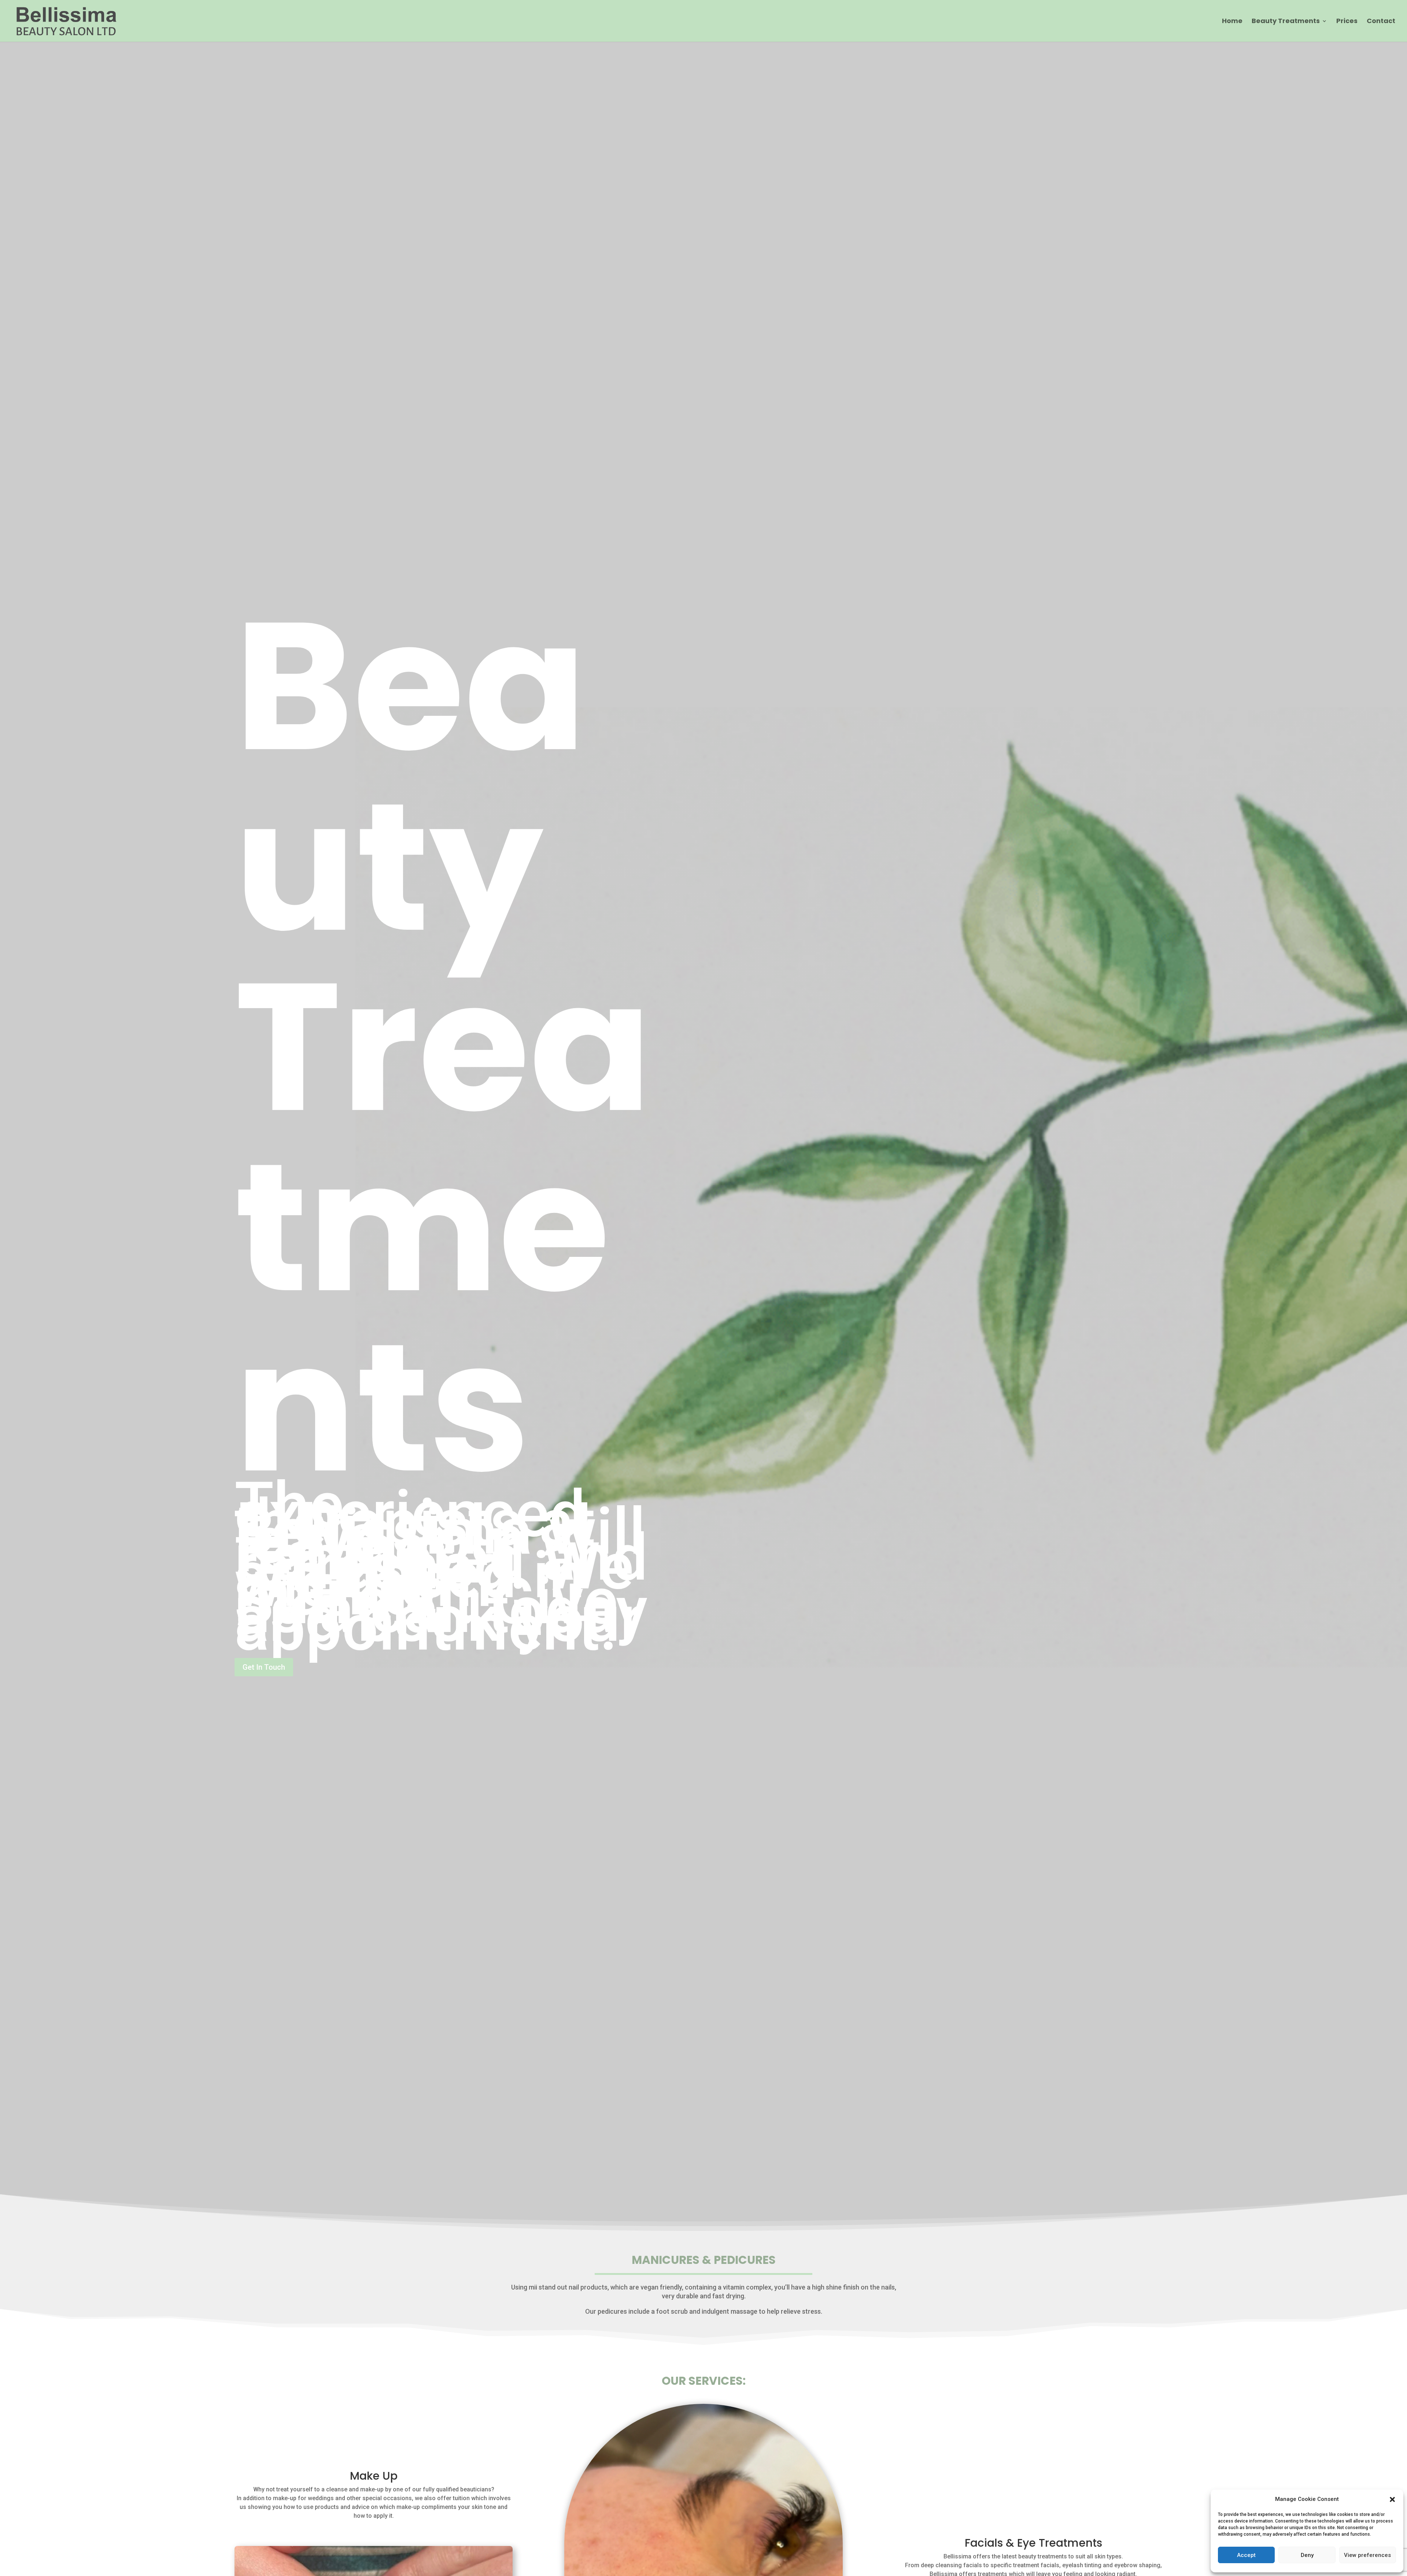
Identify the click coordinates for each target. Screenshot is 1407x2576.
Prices (1347, 22)
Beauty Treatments (1286, 22)
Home (1232, 22)
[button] (1392, 2499)
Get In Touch (264, 1667)
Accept (1246, 2555)
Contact (1381, 22)
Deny (1307, 2555)
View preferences (1367, 2555)
